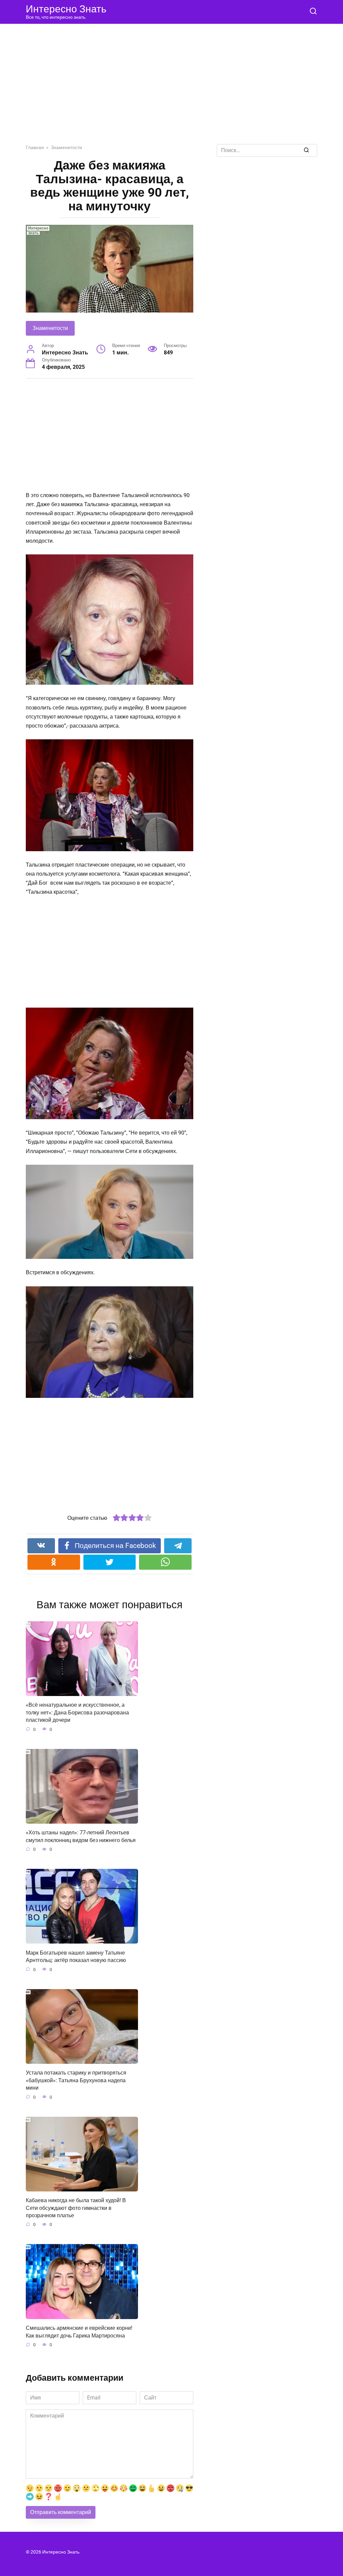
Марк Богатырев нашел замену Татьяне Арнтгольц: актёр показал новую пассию (76, 1956)
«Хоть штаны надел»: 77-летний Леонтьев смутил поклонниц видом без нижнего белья (81, 1836)
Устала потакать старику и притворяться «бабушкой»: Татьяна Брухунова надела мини (76, 2080)
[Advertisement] (171, 89)
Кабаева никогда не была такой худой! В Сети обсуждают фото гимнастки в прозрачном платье (76, 2208)
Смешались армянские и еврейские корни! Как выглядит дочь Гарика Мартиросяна (79, 2332)
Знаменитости (50, 328)
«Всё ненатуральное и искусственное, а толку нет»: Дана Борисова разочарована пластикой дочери (77, 1712)
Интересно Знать (66, 9)
